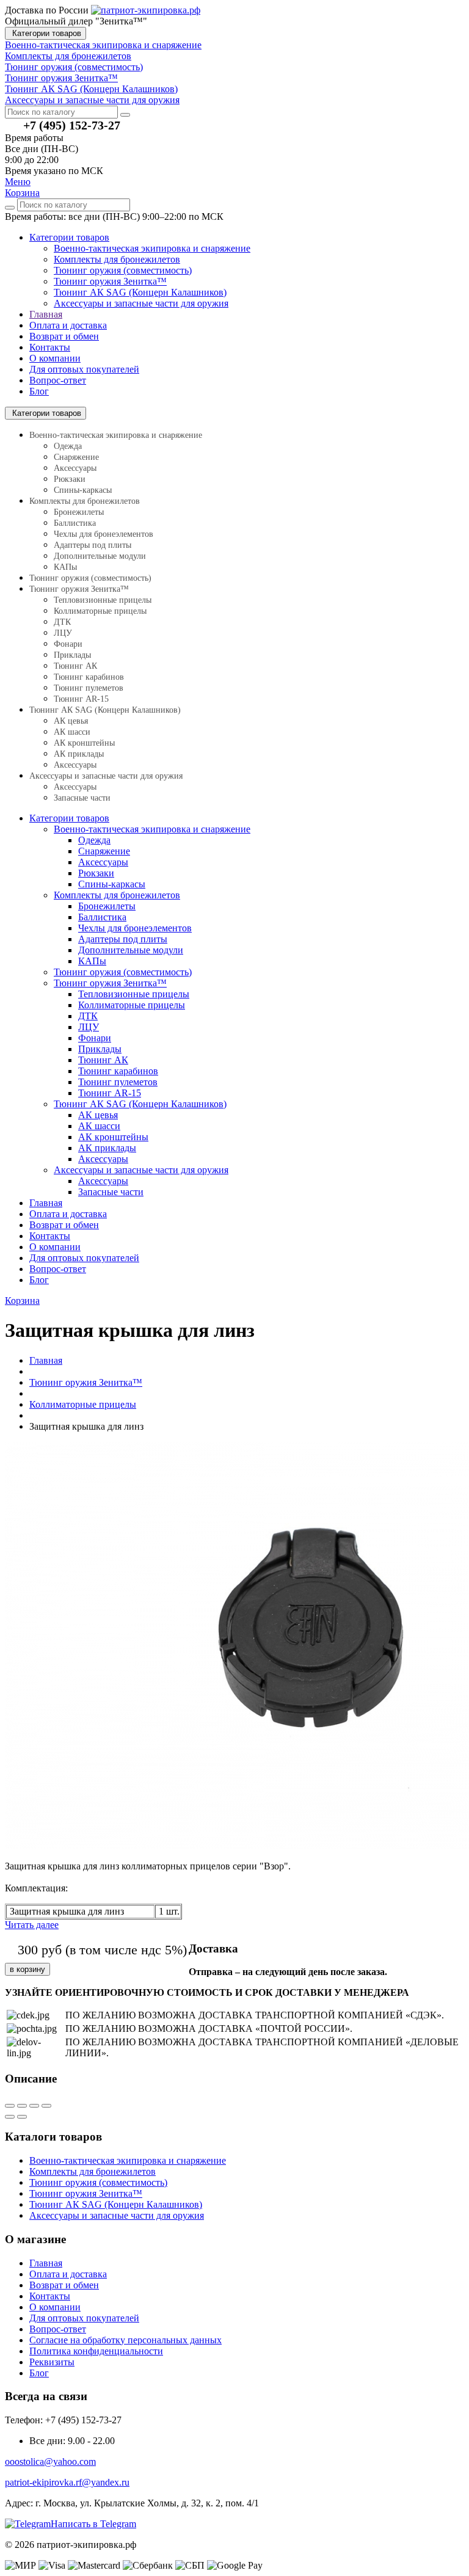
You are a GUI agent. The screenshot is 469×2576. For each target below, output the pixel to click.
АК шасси (72, 732)
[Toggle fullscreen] (34, 2106)
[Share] (22, 2106)
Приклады (72, 655)
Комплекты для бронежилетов (117, 259)
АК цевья (71, 721)
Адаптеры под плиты (93, 545)
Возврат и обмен (64, 336)
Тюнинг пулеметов (89, 688)
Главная (46, 314)
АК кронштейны (84, 743)
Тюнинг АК (75, 666)
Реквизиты (52, 2362)
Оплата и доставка (68, 325)
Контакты (50, 347)
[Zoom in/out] (46, 2106)
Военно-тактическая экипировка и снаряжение (152, 248)
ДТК (62, 622)
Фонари (68, 644)
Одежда (68, 446)
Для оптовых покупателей (84, 369)
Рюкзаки (70, 479)
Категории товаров (45, 33)
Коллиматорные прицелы (100, 611)
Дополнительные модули (100, 556)
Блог (39, 391)
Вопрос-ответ (58, 380)
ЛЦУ (63, 633)
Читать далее (32, 1925)
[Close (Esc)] (10, 2106)
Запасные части (82, 798)
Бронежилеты (79, 512)
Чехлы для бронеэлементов (104, 534)
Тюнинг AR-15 (81, 699)
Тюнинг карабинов (89, 677)
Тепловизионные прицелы (103, 600)
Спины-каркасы (83, 490)
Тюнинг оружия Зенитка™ (110, 281)
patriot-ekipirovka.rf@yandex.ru (67, 2482)
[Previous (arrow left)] (10, 2117)
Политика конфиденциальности (96, 2351)
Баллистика (75, 523)
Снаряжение (76, 457)
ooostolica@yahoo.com (50, 2461)
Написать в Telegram (93, 2524)
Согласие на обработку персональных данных (125, 2340)
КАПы (65, 567)
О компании (55, 358)
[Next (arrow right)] (22, 2117)
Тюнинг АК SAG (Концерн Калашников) (140, 292)
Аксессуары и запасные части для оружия (141, 303)
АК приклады (79, 754)
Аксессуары (75, 468)
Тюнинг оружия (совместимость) (123, 270)
